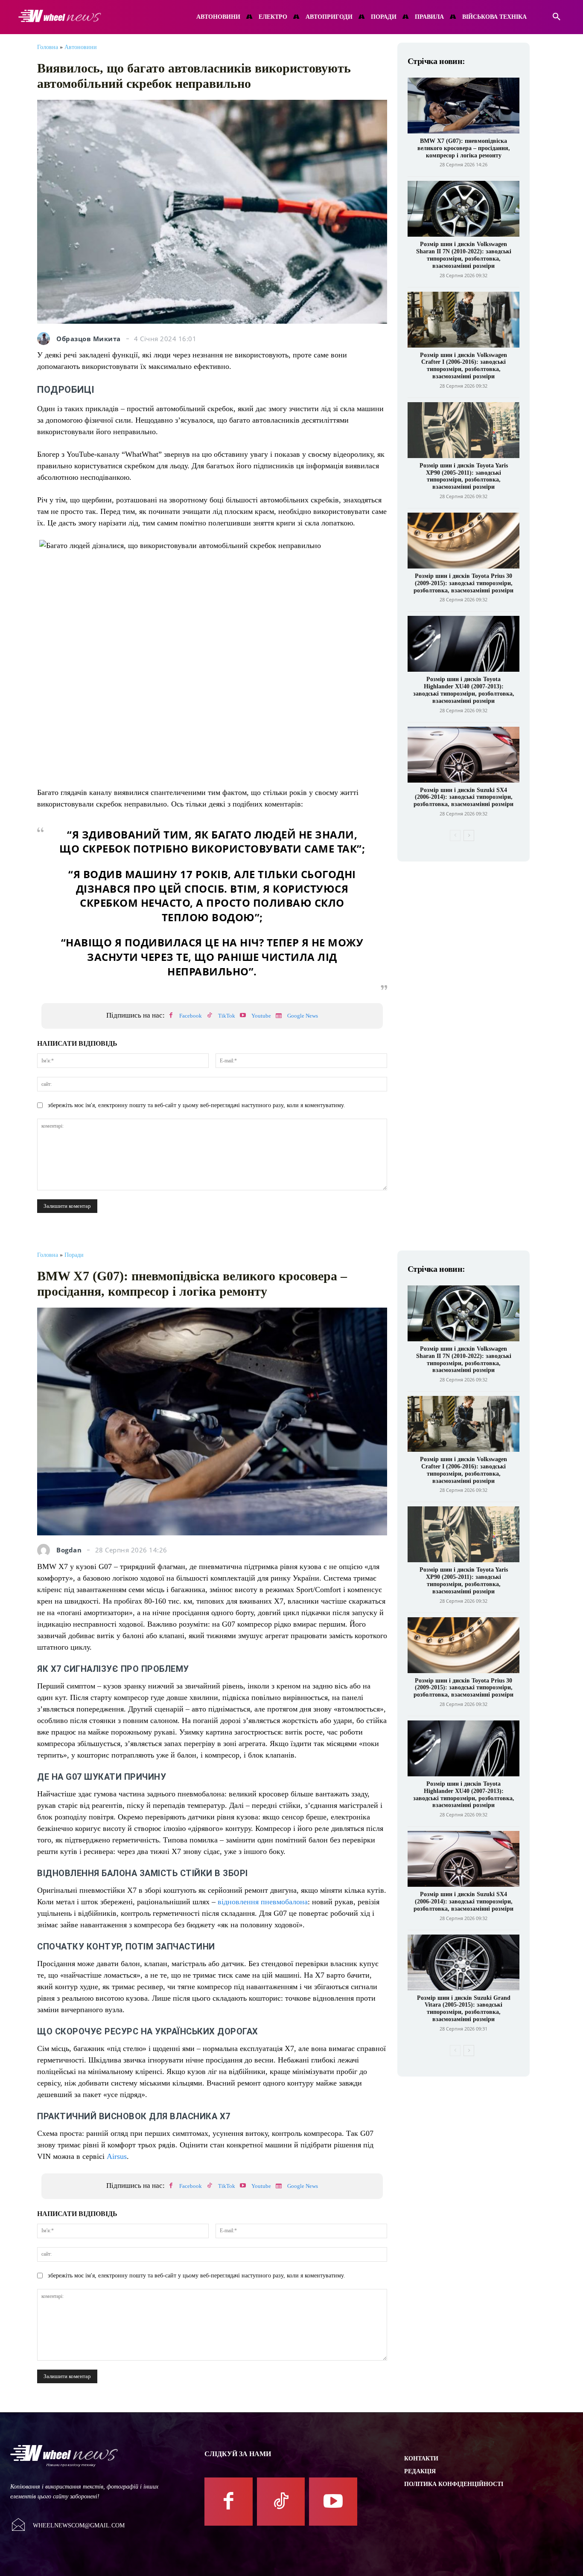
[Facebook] (171, 1016)
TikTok (227, 1016)
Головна (48, 47)
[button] (557, 17)
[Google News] (279, 1016)
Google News (303, 1016)
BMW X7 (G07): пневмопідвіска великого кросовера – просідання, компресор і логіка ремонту (464, 148)
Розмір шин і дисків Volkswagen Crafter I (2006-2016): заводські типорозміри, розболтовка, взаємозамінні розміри (463, 366)
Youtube (261, 1016)
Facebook (191, 1016)
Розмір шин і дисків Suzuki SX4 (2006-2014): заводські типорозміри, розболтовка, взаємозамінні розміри (463, 797)
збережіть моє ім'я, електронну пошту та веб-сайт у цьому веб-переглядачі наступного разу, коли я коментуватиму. (197, 1105)
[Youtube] (243, 1016)
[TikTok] (210, 1016)
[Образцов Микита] (46, 339)
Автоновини (81, 47)
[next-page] (469, 835)
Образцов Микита (89, 339)
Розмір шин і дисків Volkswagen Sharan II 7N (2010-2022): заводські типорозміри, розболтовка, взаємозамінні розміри (464, 255)
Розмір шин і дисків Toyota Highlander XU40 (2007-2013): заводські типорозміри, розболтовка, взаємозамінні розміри (464, 690)
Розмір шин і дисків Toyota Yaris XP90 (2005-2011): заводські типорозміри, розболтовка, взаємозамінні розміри (464, 476)
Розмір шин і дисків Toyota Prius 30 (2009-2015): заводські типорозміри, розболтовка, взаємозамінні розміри (463, 583)
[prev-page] (455, 835)
